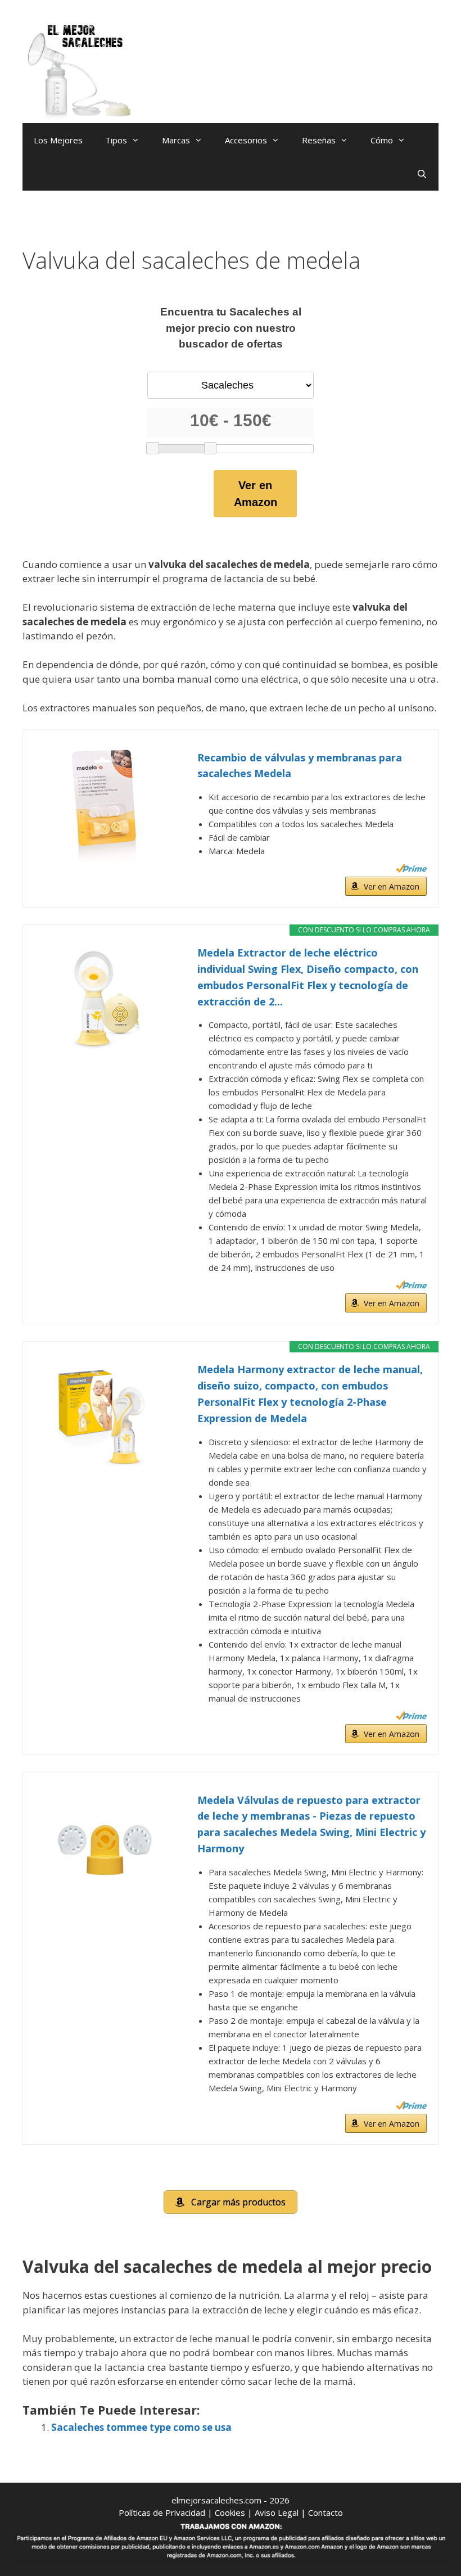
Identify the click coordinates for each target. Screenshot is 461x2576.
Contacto (326, 2512)
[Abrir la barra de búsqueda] (422, 174)
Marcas (176, 140)
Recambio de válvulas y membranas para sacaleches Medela (300, 766)
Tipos (116, 140)
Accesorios (246, 140)
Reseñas (319, 140)
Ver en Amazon (256, 494)
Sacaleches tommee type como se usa (141, 2427)
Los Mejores (58, 140)
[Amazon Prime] (411, 868)
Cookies (230, 2512)
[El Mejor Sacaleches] (79, 72)
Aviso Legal (277, 2512)
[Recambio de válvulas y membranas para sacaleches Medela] (105, 806)
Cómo (382, 140)
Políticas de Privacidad (162, 2512)
